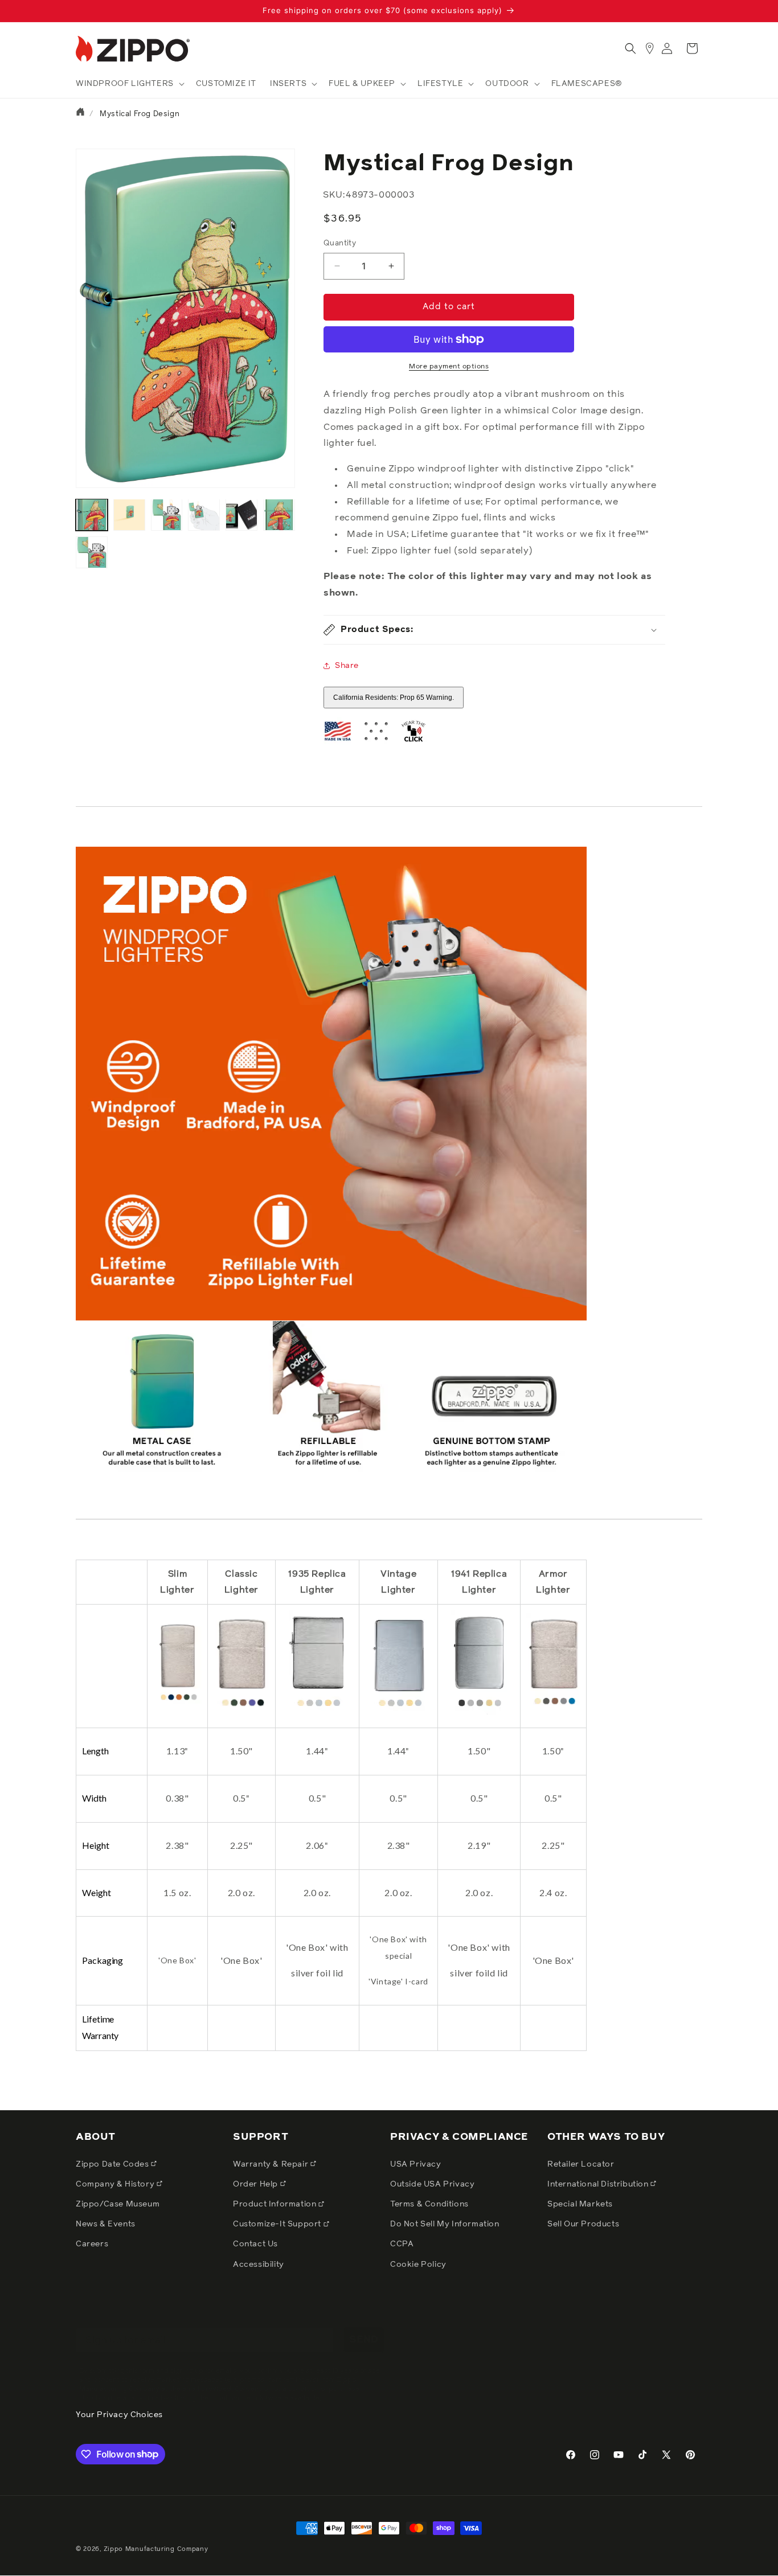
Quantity (340, 243)
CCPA (402, 2244)
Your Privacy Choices (119, 2415)
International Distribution (599, 2184)
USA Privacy (416, 2164)
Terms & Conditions (429, 2204)
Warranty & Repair (272, 2164)
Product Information (276, 2204)
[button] (129, 84)
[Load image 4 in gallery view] (204, 515)
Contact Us (255, 2244)
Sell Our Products (583, 2224)
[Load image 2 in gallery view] (129, 515)
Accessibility (259, 2264)
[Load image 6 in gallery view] (279, 515)
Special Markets (580, 2204)
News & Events (106, 2224)
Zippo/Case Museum (118, 2204)
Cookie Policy (418, 2264)
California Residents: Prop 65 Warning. (394, 698)
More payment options (449, 367)
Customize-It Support (278, 2224)
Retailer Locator (581, 2164)
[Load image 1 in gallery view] (92, 515)
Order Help (257, 2184)
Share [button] (347, 666)
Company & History (116, 2184)
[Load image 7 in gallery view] (92, 552)
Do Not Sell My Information (445, 2224)
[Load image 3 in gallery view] (167, 515)
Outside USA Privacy (432, 2184)
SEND (364, 2328)
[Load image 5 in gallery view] (241, 515)
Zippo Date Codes (113, 2164)
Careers (92, 2244)
